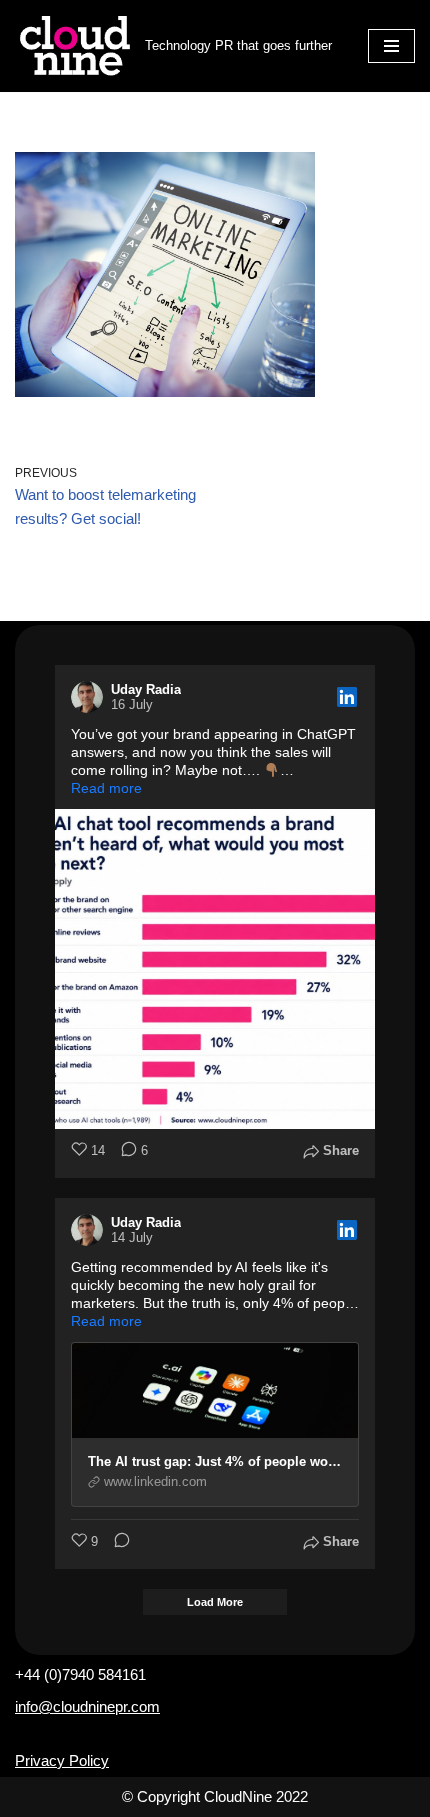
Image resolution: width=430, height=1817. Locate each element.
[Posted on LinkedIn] (347, 697)
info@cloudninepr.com (87, 1706)
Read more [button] (106, 788)
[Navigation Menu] (391, 46)
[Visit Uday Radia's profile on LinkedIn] (91, 697)
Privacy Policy (62, 1760)
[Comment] (116, 1542)
